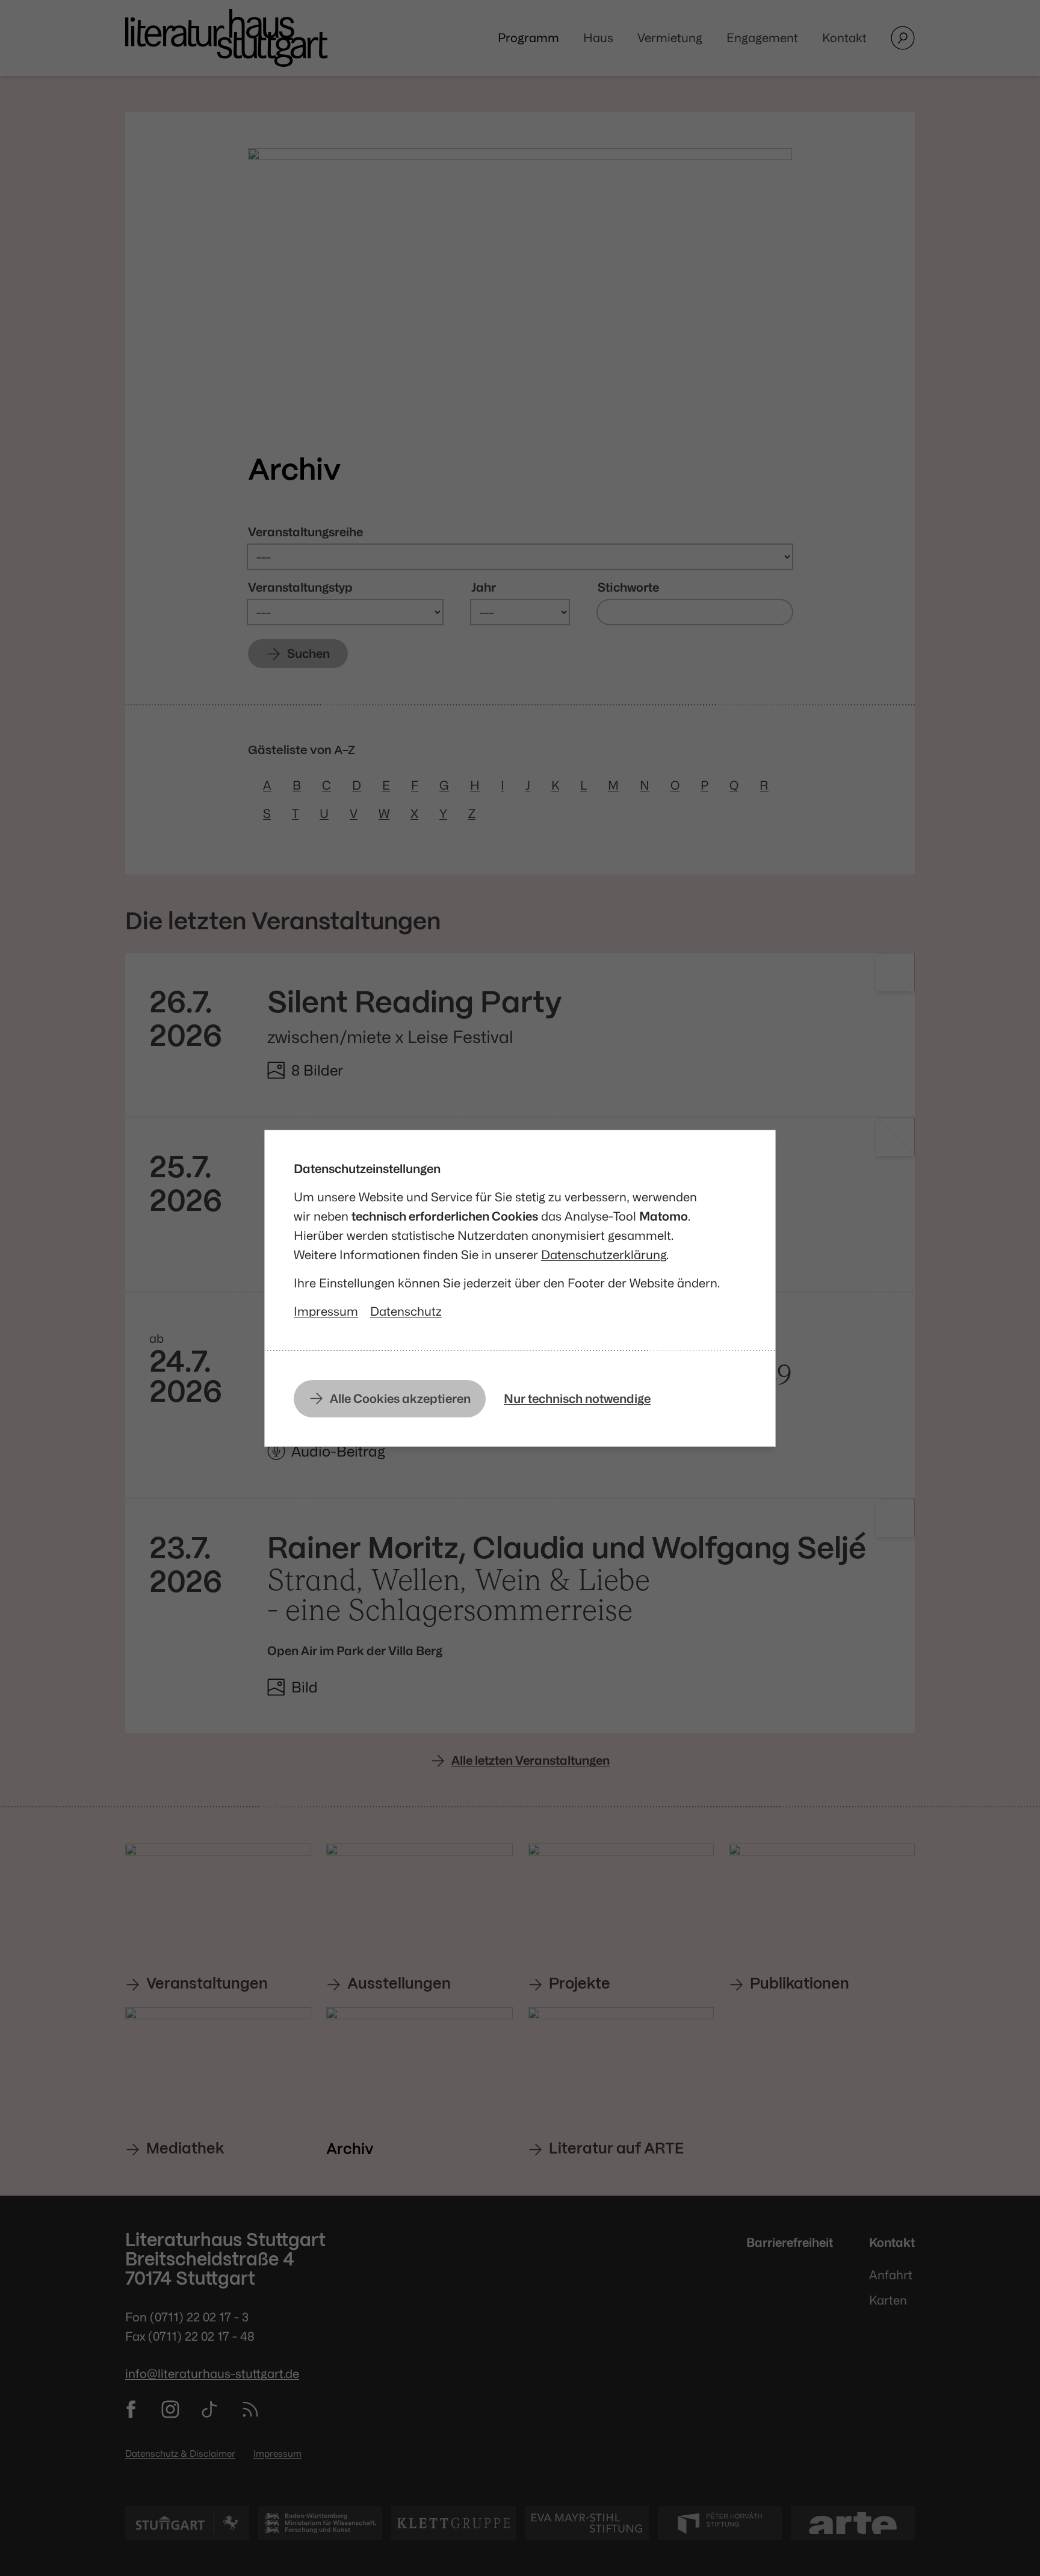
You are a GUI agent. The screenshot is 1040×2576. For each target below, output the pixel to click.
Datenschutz (406, 1311)
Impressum (326, 1311)
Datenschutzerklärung (604, 1255)
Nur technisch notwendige (577, 1398)
